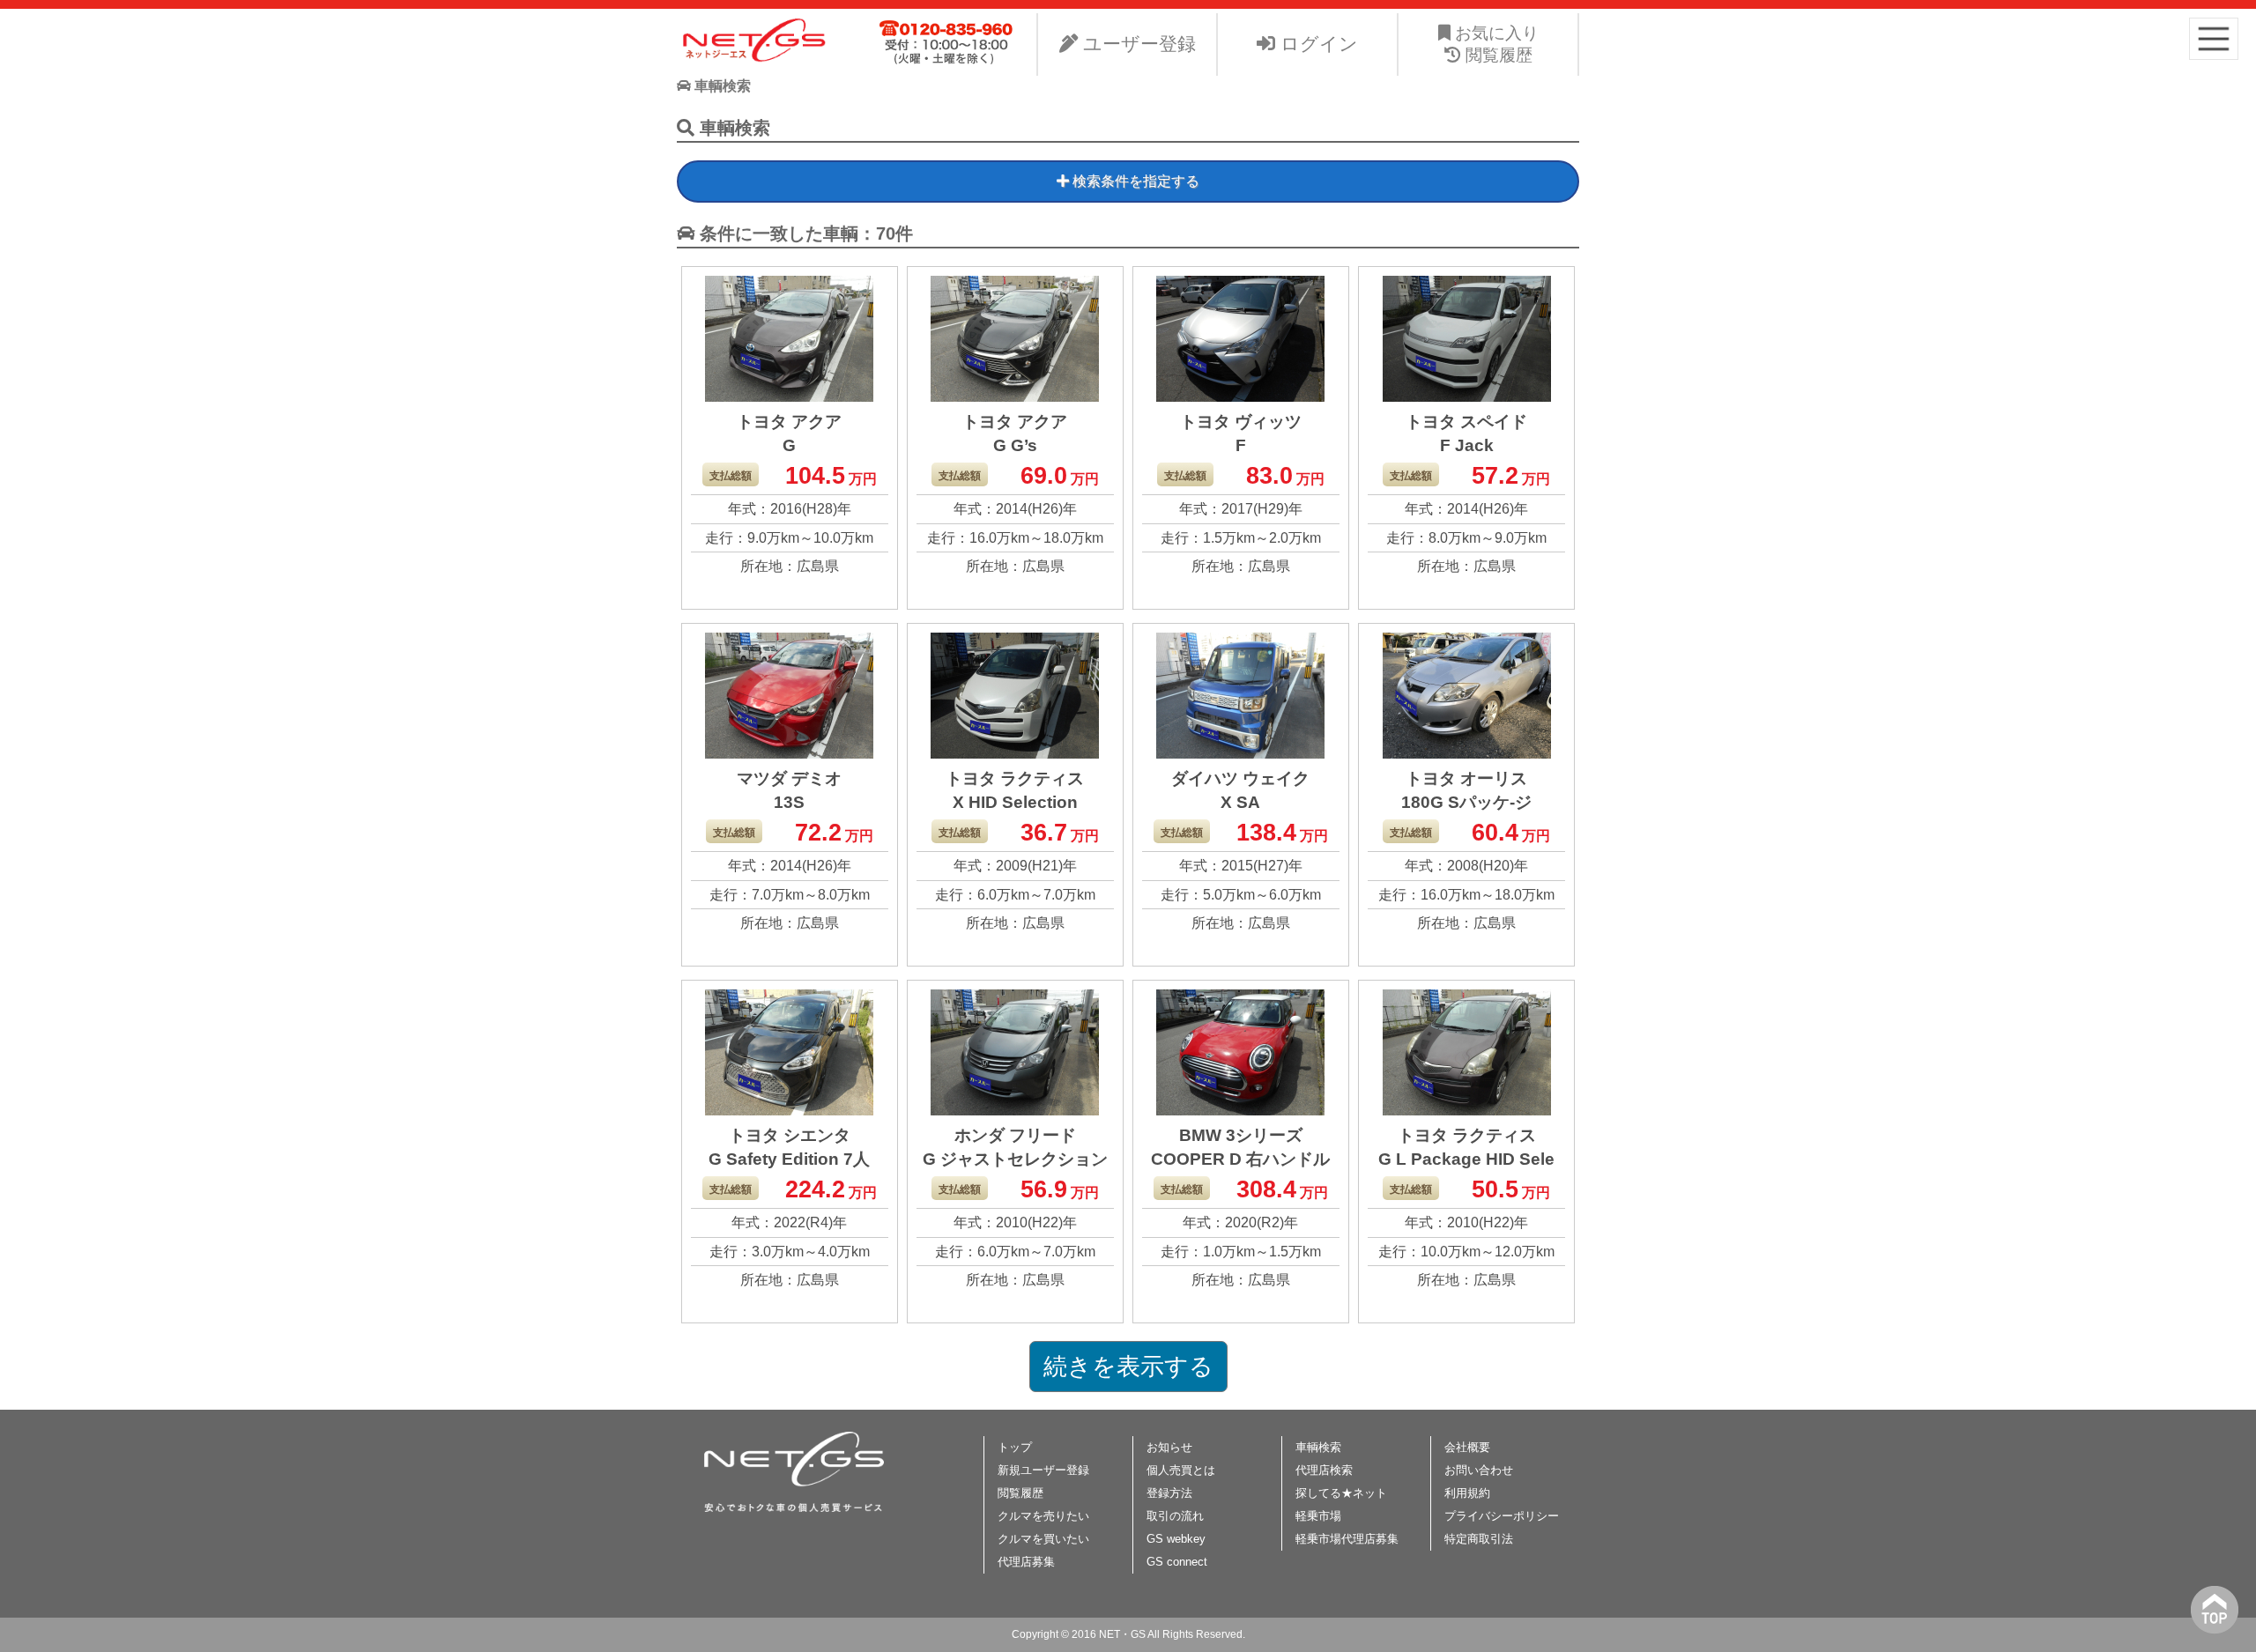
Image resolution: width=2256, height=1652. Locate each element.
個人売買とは (1181, 1470)
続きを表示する (1128, 1367)
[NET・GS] (755, 59)
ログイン (1317, 44)
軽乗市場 (1318, 1516)
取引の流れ (1175, 1516)
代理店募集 (1026, 1562)
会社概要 (1467, 1447)
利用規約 (1467, 1493)
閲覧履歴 (1020, 1493)
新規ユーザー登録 (1043, 1470)
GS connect (1177, 1562)
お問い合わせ (1479, 1470)
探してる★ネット (1341, 1493)
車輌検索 (1318, 1447)
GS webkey (1176, 1539)
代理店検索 (1324, 1470)
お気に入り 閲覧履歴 (1495, 44)
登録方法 (1169, 1493)
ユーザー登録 (1137, 44)
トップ (1015, 1447)
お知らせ (1169, 1447)
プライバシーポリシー (1502, 1516)
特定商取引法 (1479, 1539)
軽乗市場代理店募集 (1347, 1539)
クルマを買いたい (1043, 1539)
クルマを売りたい (1043, 1516)
